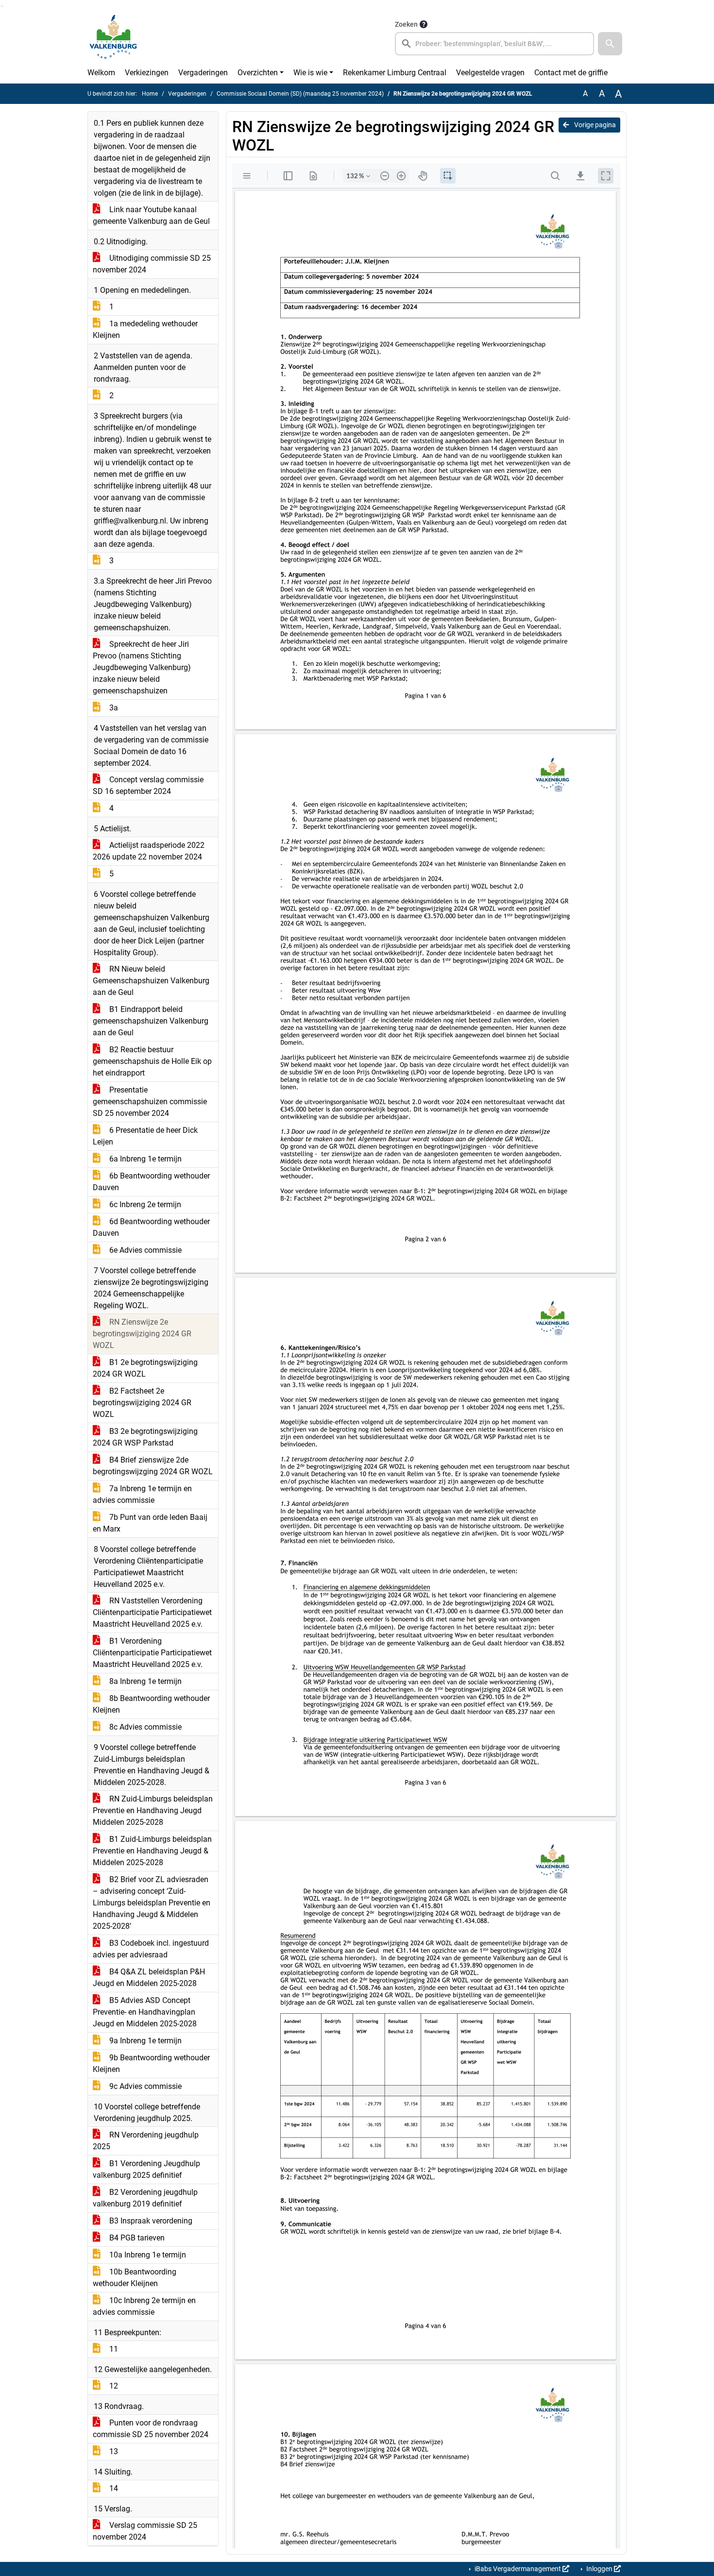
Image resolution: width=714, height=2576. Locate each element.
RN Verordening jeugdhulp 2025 (146, 2141)
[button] (610, 44)
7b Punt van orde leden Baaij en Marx (150, 1523)
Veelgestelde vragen (490, 73)
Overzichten (258, 73)
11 (113, 2349)
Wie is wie (310, 73)
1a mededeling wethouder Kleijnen (145, 329)
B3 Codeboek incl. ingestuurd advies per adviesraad (151, 1949)
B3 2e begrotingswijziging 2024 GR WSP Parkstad (145, 1437)
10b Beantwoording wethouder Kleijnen (135, 2278)
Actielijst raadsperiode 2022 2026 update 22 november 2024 (149, 851)
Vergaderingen (203, 73)
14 (113, 2488)
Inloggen (599, 2569)
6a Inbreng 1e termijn (144, 1159)
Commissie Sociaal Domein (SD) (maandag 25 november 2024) (300, 94)
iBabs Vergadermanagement (518, 2569)
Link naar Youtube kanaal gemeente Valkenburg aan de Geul (151, 215)
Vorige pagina (594, 125)
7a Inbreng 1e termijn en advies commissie (142, 1494)
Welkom (101, 73)
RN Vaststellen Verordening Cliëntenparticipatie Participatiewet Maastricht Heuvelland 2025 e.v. (152, 1612)
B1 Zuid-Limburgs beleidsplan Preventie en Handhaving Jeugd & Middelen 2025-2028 (152, 1851)
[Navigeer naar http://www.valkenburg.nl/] (113, 37)
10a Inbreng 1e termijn (147, 2255)
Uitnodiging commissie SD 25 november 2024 (152, 264)
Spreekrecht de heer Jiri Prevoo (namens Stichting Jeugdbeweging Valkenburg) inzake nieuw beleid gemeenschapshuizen (142, 667)
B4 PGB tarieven (136, 2238)
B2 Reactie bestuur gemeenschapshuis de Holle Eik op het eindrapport (152, 1061)
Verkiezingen (147, 73)
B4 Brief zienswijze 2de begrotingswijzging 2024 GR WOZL (153, 1466)
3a (113, 708)
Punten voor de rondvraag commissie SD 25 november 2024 (151, 2429)
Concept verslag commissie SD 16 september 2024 (148, 785)
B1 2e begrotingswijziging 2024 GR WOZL (145, 1368)
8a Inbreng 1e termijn (144, 1681)
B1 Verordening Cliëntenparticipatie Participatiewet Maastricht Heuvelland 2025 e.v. (152, 1653)
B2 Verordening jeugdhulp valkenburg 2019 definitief (145, 2198)
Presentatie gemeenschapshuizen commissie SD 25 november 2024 (150, 1102)
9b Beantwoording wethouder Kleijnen (151, 2063)
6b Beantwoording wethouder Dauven (151, 1182)
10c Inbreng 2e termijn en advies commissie (144, 2306)
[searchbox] (494, 44)
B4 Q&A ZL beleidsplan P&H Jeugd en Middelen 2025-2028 (149, 1978)
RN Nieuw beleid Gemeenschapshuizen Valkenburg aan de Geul (151, 981)
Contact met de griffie (571, 73)
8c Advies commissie (144, 1727)
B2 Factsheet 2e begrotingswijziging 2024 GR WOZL (142, 1403)
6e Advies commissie (144, 1250)
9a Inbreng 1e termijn (144, 2041)
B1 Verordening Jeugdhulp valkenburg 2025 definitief (146, 2169)
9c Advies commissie (144, 2086)
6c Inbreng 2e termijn (144, 1204)
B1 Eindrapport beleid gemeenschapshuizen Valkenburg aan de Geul (151, 1021)
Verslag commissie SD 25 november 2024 (145, 2531)
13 (113, 2451)
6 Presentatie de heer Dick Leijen (145, 1136)
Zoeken (406, 24)
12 (113, 2386)
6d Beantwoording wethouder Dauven (151, 1227)
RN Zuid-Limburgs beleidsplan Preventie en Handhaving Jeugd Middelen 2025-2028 (153, 1810)
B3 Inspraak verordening (150, 2221)
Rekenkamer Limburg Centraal (395, 73)
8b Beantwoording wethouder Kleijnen (151, 1704)
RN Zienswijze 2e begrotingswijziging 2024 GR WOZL (142, 1334)
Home (150, 94)
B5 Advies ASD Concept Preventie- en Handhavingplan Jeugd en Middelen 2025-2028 (145, 2012)
